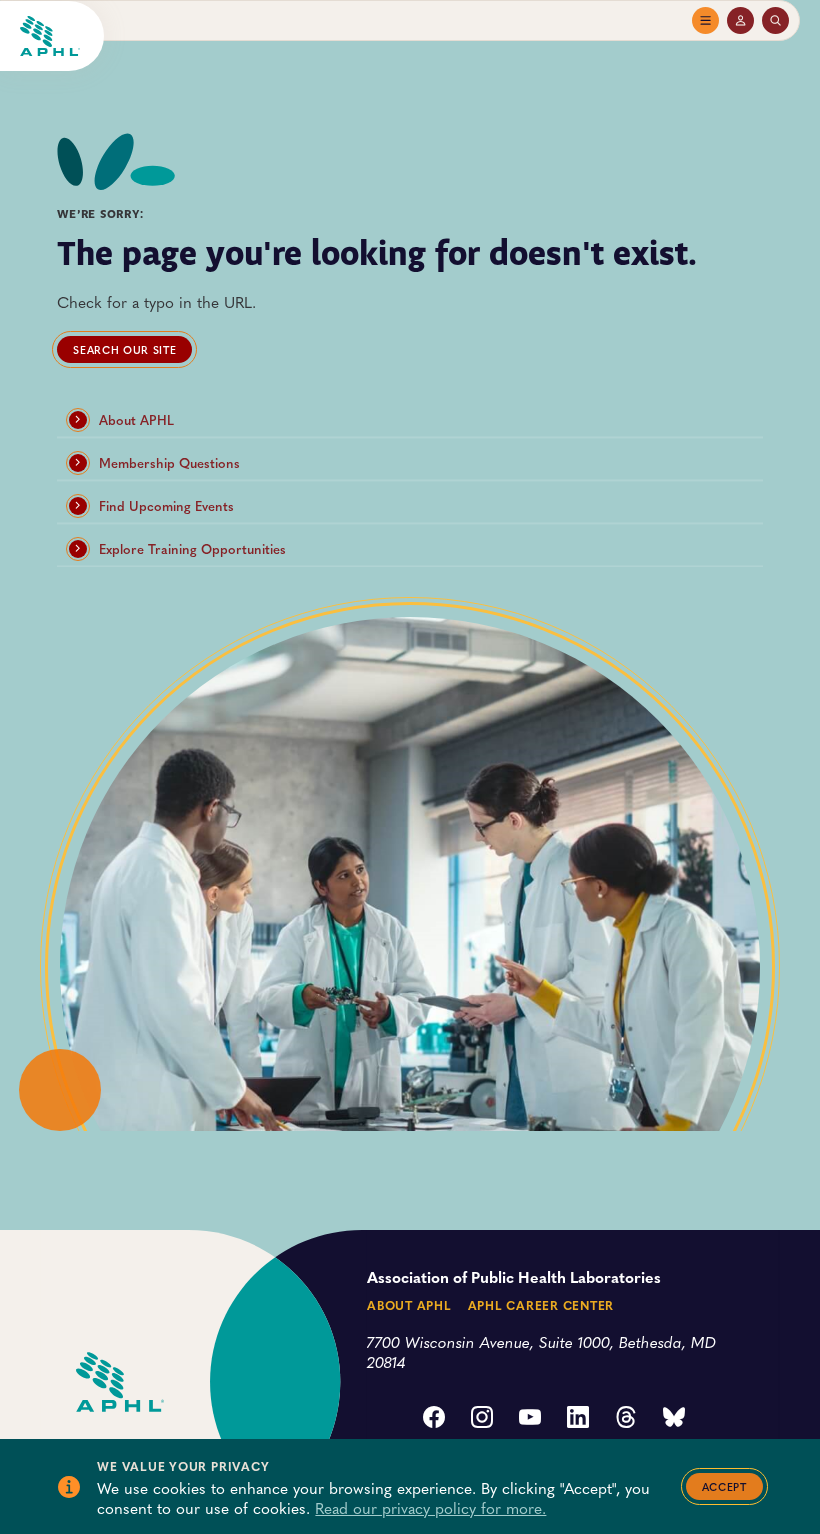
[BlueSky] (674, 1419)
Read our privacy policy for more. (430, 1507)
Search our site (124, 349)
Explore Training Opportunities (192, 549)
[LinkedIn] (578, 1419)
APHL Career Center (541, 1304)
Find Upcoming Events (166, 506)
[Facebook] (434, 1419)
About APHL (136, 420)
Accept (724, 1486)
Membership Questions (169, 463)
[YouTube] (530, 1419)
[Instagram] (482, 1419)
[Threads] (626, 1419)
